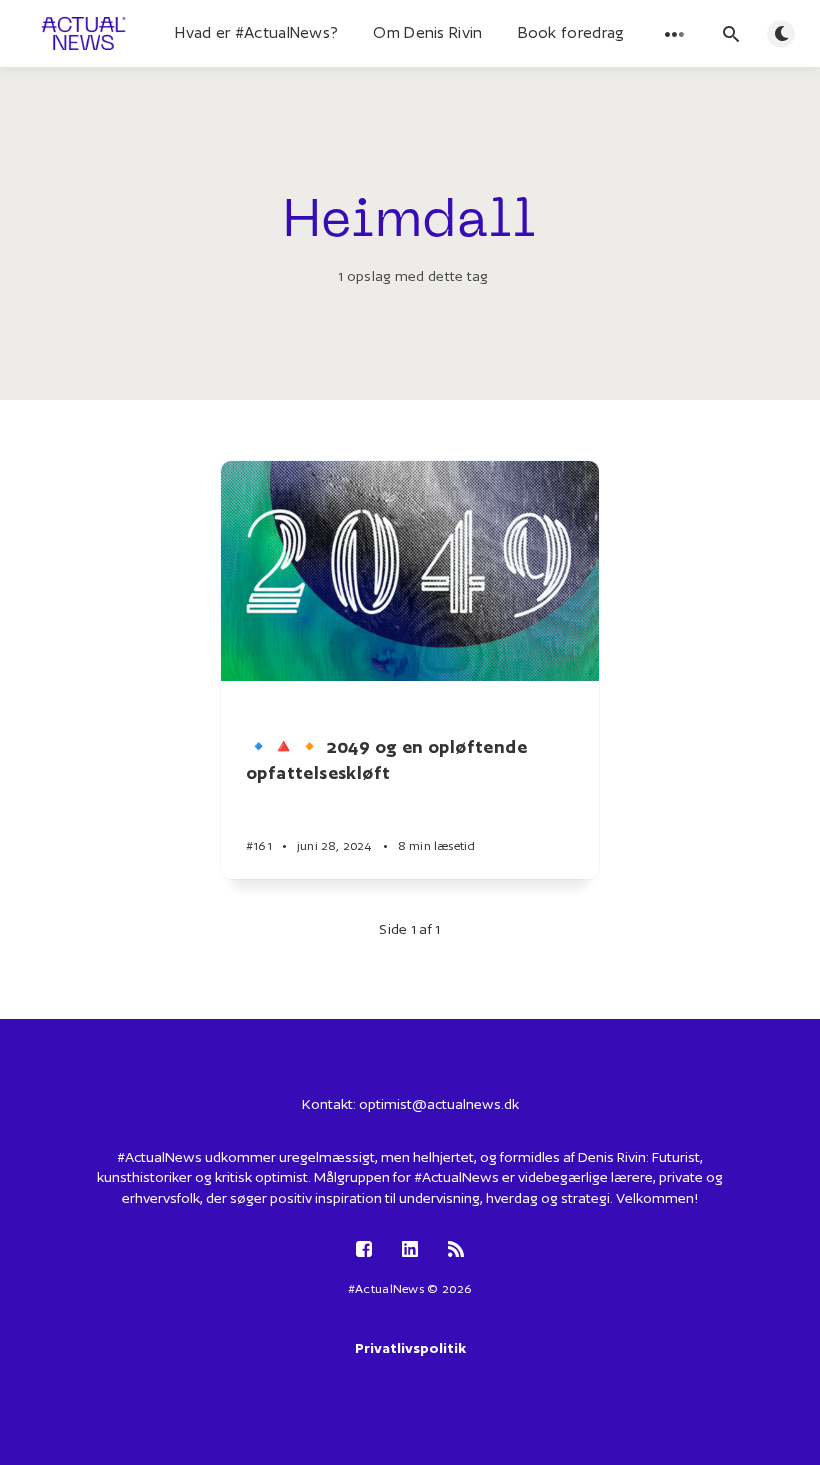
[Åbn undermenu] (675, 34)
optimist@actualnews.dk (439, 1104)
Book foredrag (571, 32)
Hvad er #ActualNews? (256, 32)
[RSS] (456, 1250)
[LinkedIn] (410, 1250)
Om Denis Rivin (427, 32)
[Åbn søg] (731, 34)
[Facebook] (364, 1250)
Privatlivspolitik (410, 1348)
